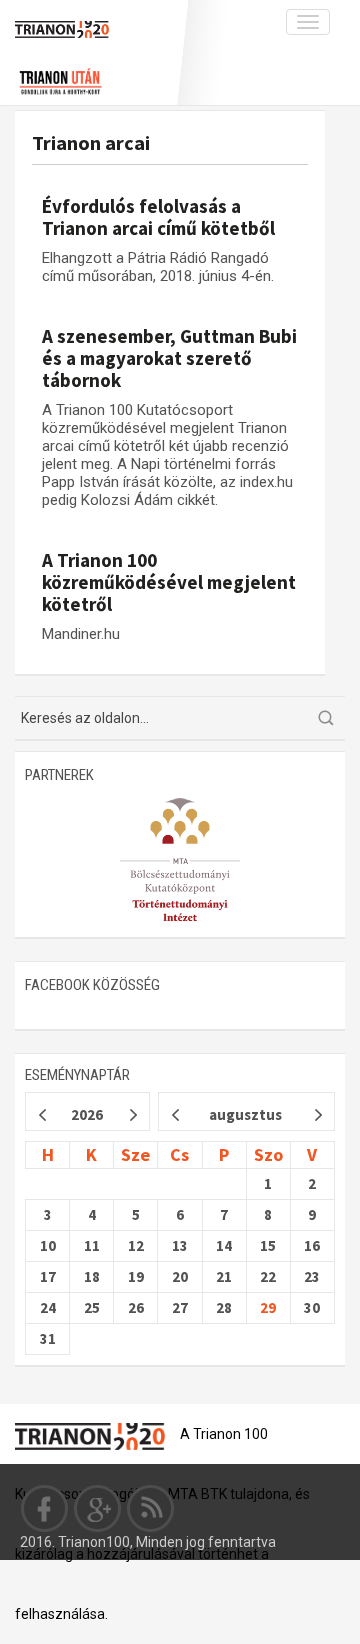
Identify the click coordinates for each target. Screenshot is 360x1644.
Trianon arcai (91, 142)
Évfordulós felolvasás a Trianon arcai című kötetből (158, 217)
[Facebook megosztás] (45, 1508)
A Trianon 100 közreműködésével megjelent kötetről (169, 582)
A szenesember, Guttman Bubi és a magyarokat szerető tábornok (169, 358)
